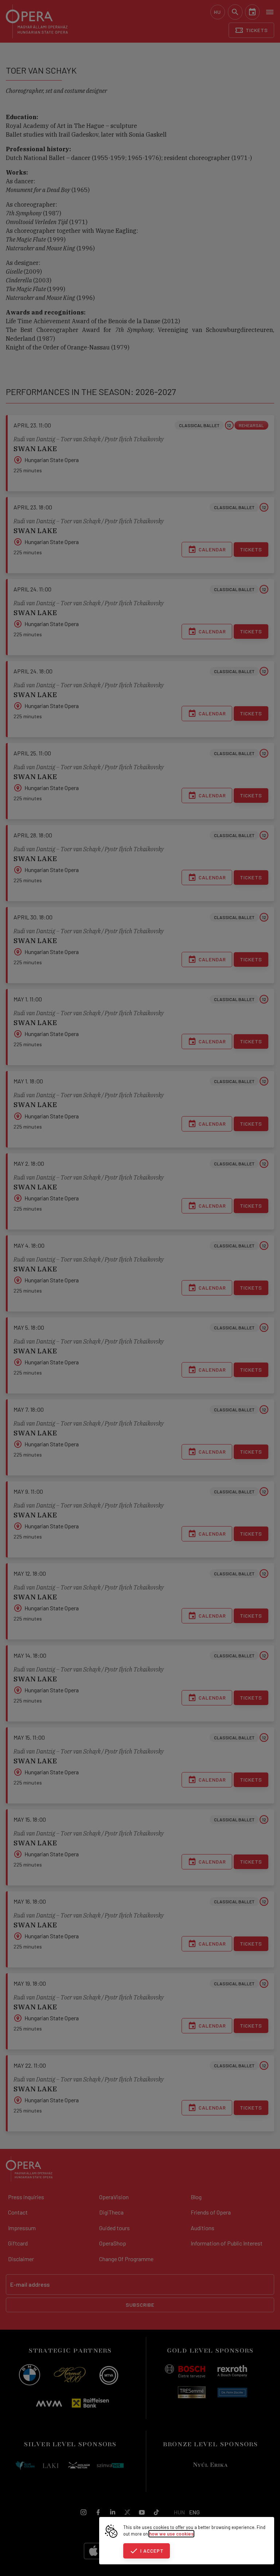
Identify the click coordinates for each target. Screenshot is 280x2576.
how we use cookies (171, 2534)
